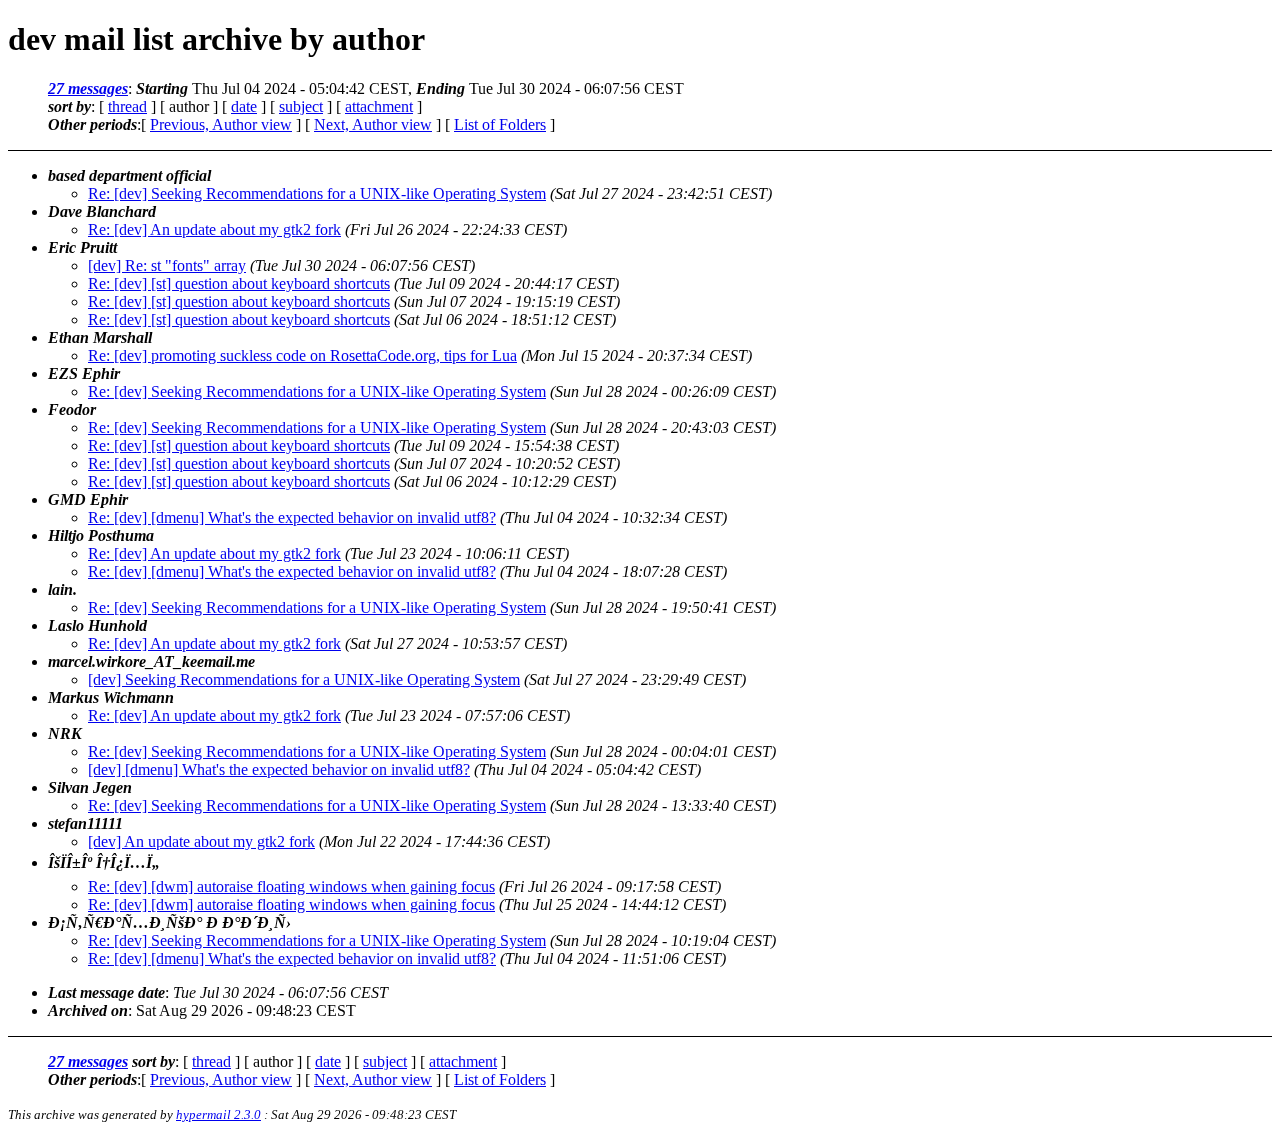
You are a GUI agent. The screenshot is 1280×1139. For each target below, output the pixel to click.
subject (301, 106)
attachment (379, 106)
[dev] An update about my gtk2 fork (201, 841)
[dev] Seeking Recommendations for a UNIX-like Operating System (304, 679)
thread (127, 106)
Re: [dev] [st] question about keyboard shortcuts (239, 283)
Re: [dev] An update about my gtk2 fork (214, 229)
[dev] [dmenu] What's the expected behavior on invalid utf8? (279, 769)
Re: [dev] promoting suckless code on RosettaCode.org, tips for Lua (302, 355)
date (244, 106)
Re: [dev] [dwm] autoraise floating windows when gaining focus (291, 886)
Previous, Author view (221, 124)
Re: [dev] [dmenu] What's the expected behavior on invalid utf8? (292, 517)
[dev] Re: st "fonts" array (167, 265)
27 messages (88, 88)
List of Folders (500, 124)
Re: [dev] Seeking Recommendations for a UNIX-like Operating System (317, 193)
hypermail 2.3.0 (218, 1114)
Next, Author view (373, 124)
